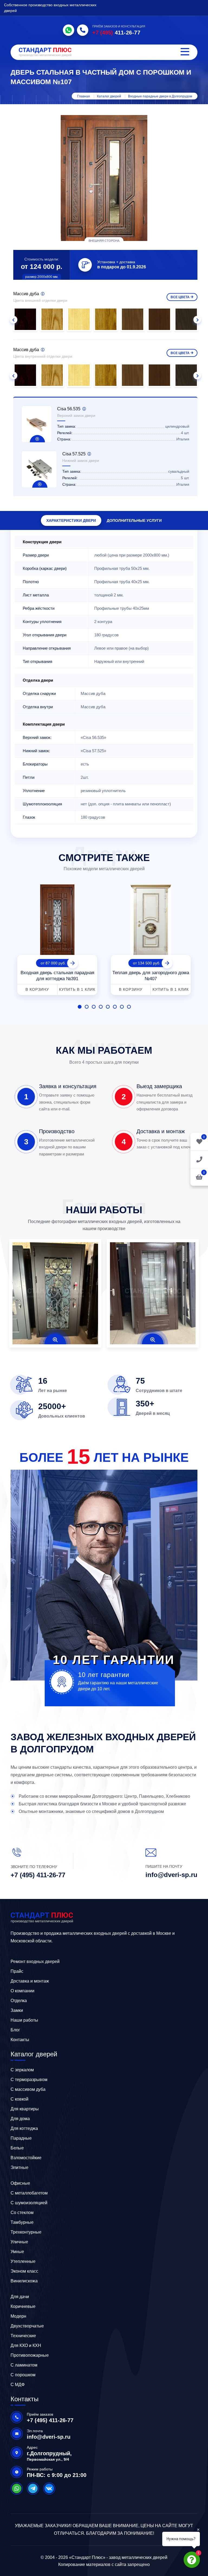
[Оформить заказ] (199, 1159)
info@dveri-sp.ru (171, 1875)
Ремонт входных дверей (35, 1962)
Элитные (19, 2167)
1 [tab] (80, 1007)
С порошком (23, 2375)
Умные (17, 2252)
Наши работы (24, 2020)
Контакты (20, 2040)
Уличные (19, 2242)
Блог (15, 2030)
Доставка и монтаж (30, 1981)
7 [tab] (122, 1007)
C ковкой (19, 2099)
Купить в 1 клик (77, 989)
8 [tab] (129, 1007)
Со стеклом (22, 2213)
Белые (17, 2148)
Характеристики (71, 520)
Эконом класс (24, 2271)
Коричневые (23, 2306)
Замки (17, 2010)
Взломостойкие (26, 2158)
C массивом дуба (28, 2089)
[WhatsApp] (69, 30)
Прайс (17, 1971)
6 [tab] (115, 1007)
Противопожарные (30, 2355)
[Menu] (185, 52)
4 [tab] (101, 1007)
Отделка (19, 2001)
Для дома (20, 2119)
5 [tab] (108, 1007)
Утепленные (23, 2261)
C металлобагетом (29, 2193)
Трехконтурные (26, 2232)
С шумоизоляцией (29, 2203)
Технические (23, 2336)
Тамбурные (22, 2222)
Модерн (18, 2316)
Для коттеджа (24, 2128)
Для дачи (20, 2297)
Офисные (20, 2183)
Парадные (21, 2138)
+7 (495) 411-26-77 (38, 1875)
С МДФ (18, 2385)
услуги (134, 520)
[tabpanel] (57, 938)
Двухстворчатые (27, 2326)
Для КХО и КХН (26, 2345)
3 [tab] (94, 1007)
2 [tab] (87, 1007)
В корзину (37, 989)
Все (180, 297)
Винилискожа (24, 2281)
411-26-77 (116, 33)
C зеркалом (22, 2070)
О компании (22, 1991)
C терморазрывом (29, 2080)
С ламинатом (24, 2365)
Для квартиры (25, 2109)
